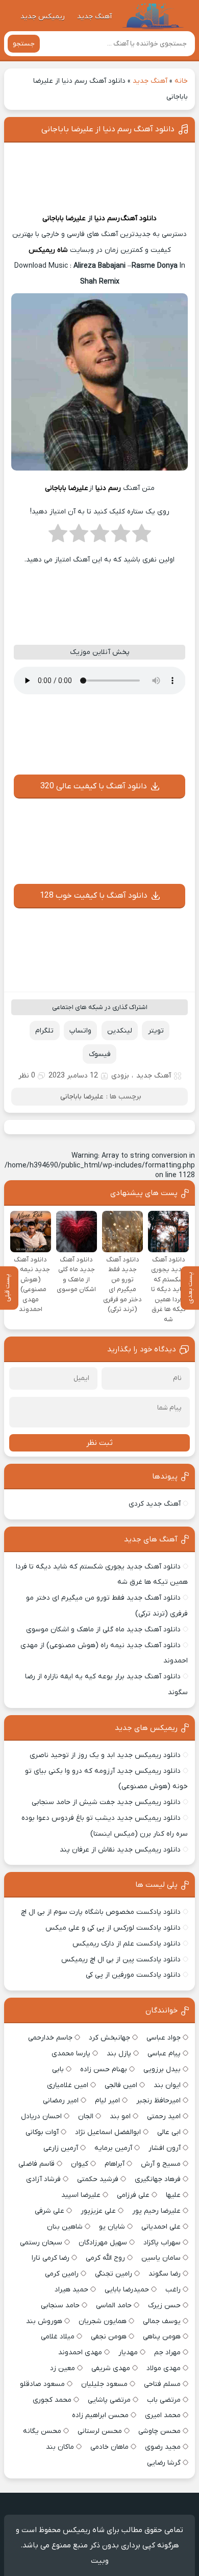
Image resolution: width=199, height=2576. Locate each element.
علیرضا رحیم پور (156, 2211)
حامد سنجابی (60, 2305)
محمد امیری (163, 2415)
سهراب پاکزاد (162, 2243)
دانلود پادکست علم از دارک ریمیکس (127, 1944)
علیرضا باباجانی (64, 218)
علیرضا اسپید (81, 2195)
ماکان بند (60, 2447)
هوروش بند (44, 2321)
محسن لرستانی (100, 2431)
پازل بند (119, 2054)
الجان (86, 2116)
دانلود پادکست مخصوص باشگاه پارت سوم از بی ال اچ (101, 1912)
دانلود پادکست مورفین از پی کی (133, 1975)
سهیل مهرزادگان (103, 2243)
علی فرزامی (133, 2195)
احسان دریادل (41, 2116)
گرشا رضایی (164, 2463)
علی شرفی (49, 2211)
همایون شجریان (103, 2321)
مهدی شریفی (111, 2368)
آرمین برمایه (113, 2148)
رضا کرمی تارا (51, 2258)
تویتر (156, 1031)
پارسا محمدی (71, 2054)
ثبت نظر (99, 1443)
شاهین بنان (65, 2227)
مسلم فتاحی (162, 2384)
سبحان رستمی (41, 2243)
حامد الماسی (114, 2305)
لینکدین (120, 1031)
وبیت (100, 2561)
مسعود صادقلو (42, 2384)
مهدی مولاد (164, 2368)
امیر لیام (107, 2101)
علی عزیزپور (98, 2211)
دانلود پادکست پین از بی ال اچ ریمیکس (121, 1960)
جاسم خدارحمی (50, 2038)
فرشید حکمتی (98, 2179)
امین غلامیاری (68, 2085)
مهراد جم (167, 2352)
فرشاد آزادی (43, 2179)
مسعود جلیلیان (104, 2384)
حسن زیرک (164, 2305)
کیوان (80, 2164)
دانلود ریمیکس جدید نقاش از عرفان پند (120, 1850)
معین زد (63, 2368)
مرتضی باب (164, 2400)
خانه (181, 81)
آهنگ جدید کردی (155, 1504)
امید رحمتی (164, 2116)
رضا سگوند (165, 2274)
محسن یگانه (42, 2431)
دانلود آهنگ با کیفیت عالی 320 (94, 786)
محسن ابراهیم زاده (100, 2415)
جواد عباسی (164, 2038)
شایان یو (112, 2227)
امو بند (120, 2116)
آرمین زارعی (61, 2148)
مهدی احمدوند (80, 2352)
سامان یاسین (161, 2258)
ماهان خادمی (109, 2447)
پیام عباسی (164, 2054)
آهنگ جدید (94, 17)
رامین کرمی (62, 2274)
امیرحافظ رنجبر (158, 2101)
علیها (173, 2195)
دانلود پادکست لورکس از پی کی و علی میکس (113, 1928)
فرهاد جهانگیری (158, 2179)
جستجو (24, 44)
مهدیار (128, 2352)
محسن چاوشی (159, 2431)
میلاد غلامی (58, 2337)
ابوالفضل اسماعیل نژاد (108, 2132)
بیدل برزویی (162, 2069)
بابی (58, 2069)
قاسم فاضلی (36, 2164)
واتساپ (80, 1031)
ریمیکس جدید (43, 17)
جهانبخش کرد (109, 2038)
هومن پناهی (162, 2337)
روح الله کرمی (105, 2258)
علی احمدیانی (161, 2227)
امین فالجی (121, 2085)
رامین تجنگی (114, 2274)
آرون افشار (165, 2148)
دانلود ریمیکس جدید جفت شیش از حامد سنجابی (106, 1802)
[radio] (142, 536)
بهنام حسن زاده (104, 2069)
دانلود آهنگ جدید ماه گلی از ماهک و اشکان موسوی (103, 1630)
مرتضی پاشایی (109, 2400)
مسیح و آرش (161, 2164)
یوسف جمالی (162, 2321)
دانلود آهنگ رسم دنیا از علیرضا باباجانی (108, 129)
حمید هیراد (71, 2290)
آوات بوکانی (42, 2132)
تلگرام (44, 1031)
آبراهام (115, 2164)
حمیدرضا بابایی (127, 2290)
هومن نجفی (109, 2337)
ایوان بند (167, 2085)
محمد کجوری (52, 2400)
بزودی (120, 1076)
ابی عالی (169, 2132)
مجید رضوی (163, 2447)
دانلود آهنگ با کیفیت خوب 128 (94, 896)
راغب (173, 2290)
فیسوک (100, 1054)
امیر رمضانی (61, 2101)
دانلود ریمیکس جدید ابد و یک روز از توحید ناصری (105, 1755)
